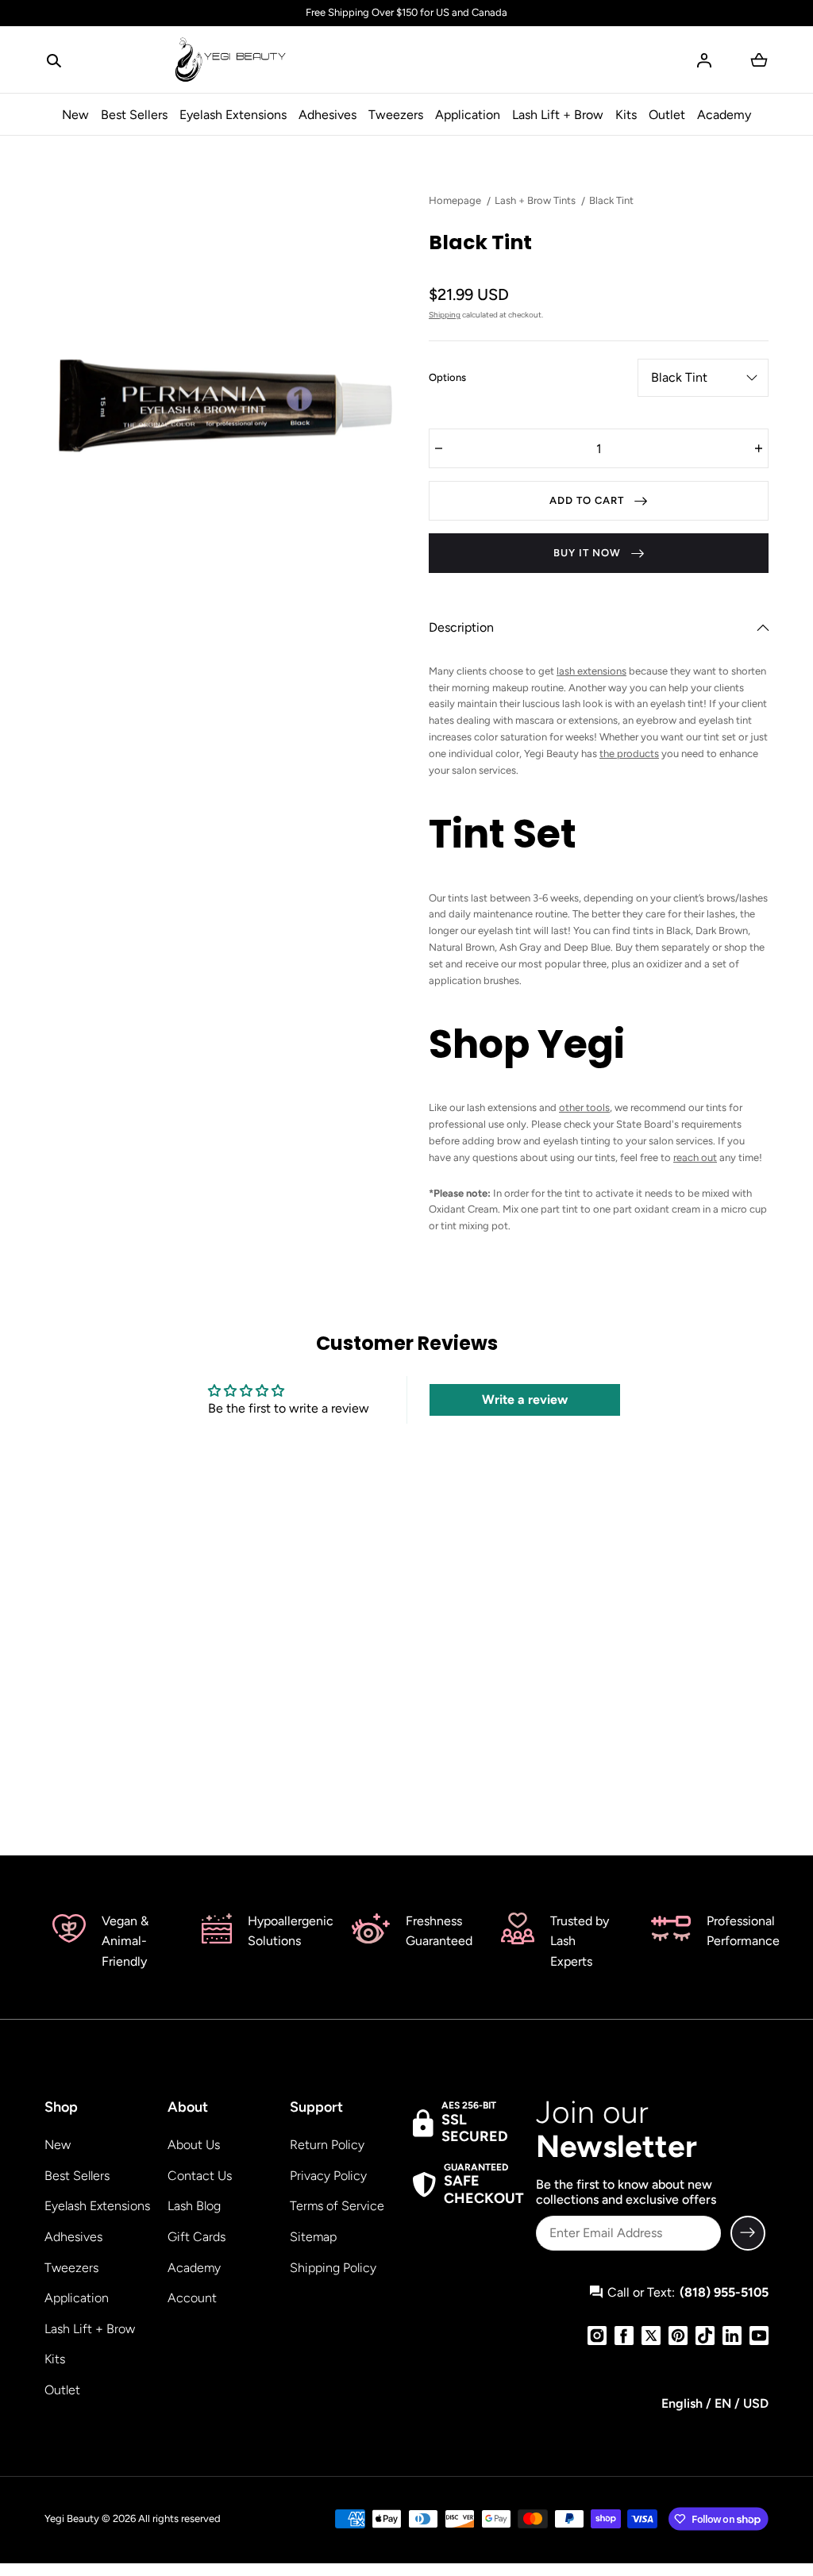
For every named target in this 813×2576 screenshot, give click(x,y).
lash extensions (591, 671)
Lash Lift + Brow (558, 115)
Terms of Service (337, 2206)
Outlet (667, 115)
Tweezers (396, 115)
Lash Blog (194, 2206)
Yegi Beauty (72, 2518)
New (75, 115)
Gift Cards (197, 2237)
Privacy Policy (328, 2176)
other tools (584, 1107)
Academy (724, 115)
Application (468, 115)
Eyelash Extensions (233, 115)
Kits (626, 115)
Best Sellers (134, 115)
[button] (54, 60)
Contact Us (200, 2176)
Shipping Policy (333, 2268)
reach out (695, 1157)
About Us (194, 2145)
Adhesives (328, 115)
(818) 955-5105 (724, 2292)
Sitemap (313, 2237)
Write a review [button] (525, 1399)
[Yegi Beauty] (231, 60)
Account (192, 2298)
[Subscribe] (748, 2233)
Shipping (445, 315)
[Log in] (704, 60)
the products (629, 754)
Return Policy (327, 2145)
